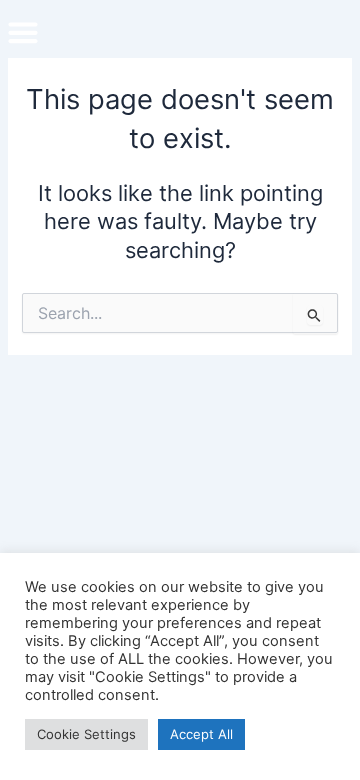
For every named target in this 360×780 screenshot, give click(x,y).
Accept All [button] (201, 734)
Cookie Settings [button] (86, 734)
